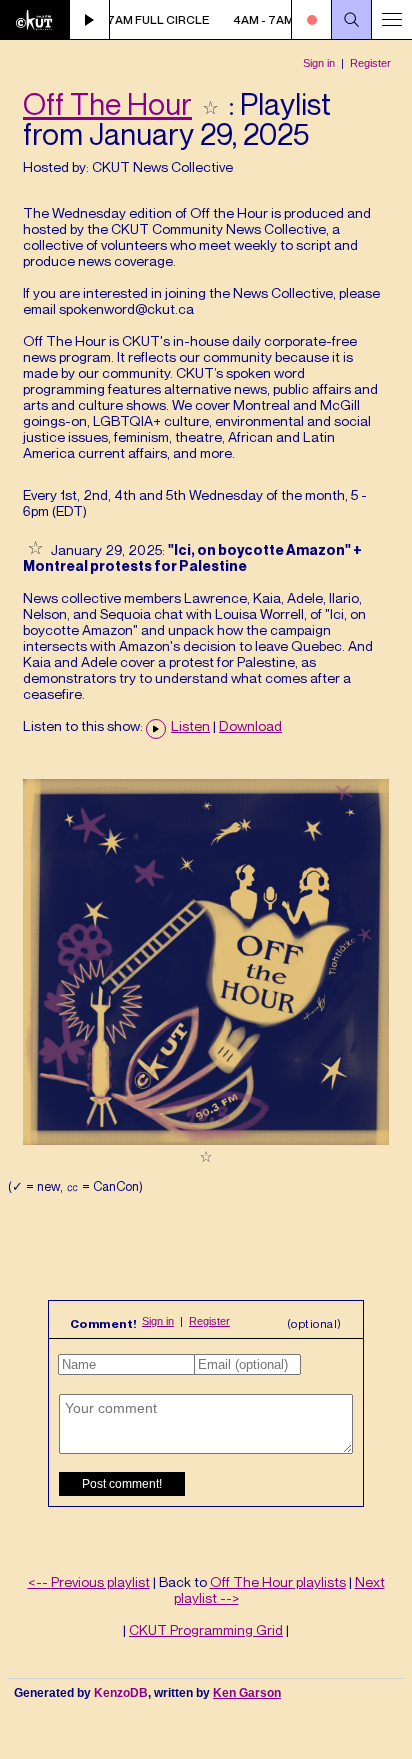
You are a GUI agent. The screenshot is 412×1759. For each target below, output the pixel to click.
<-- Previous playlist (89, 1581)
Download (250, 726)
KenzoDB (121, 1693)
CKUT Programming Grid (206, 1629)
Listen (190, 726)
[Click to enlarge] (206, 1139)
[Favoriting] (210, 104)
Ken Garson (247, 1693)
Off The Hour (107, 104)
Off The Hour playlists (278, 1581)
